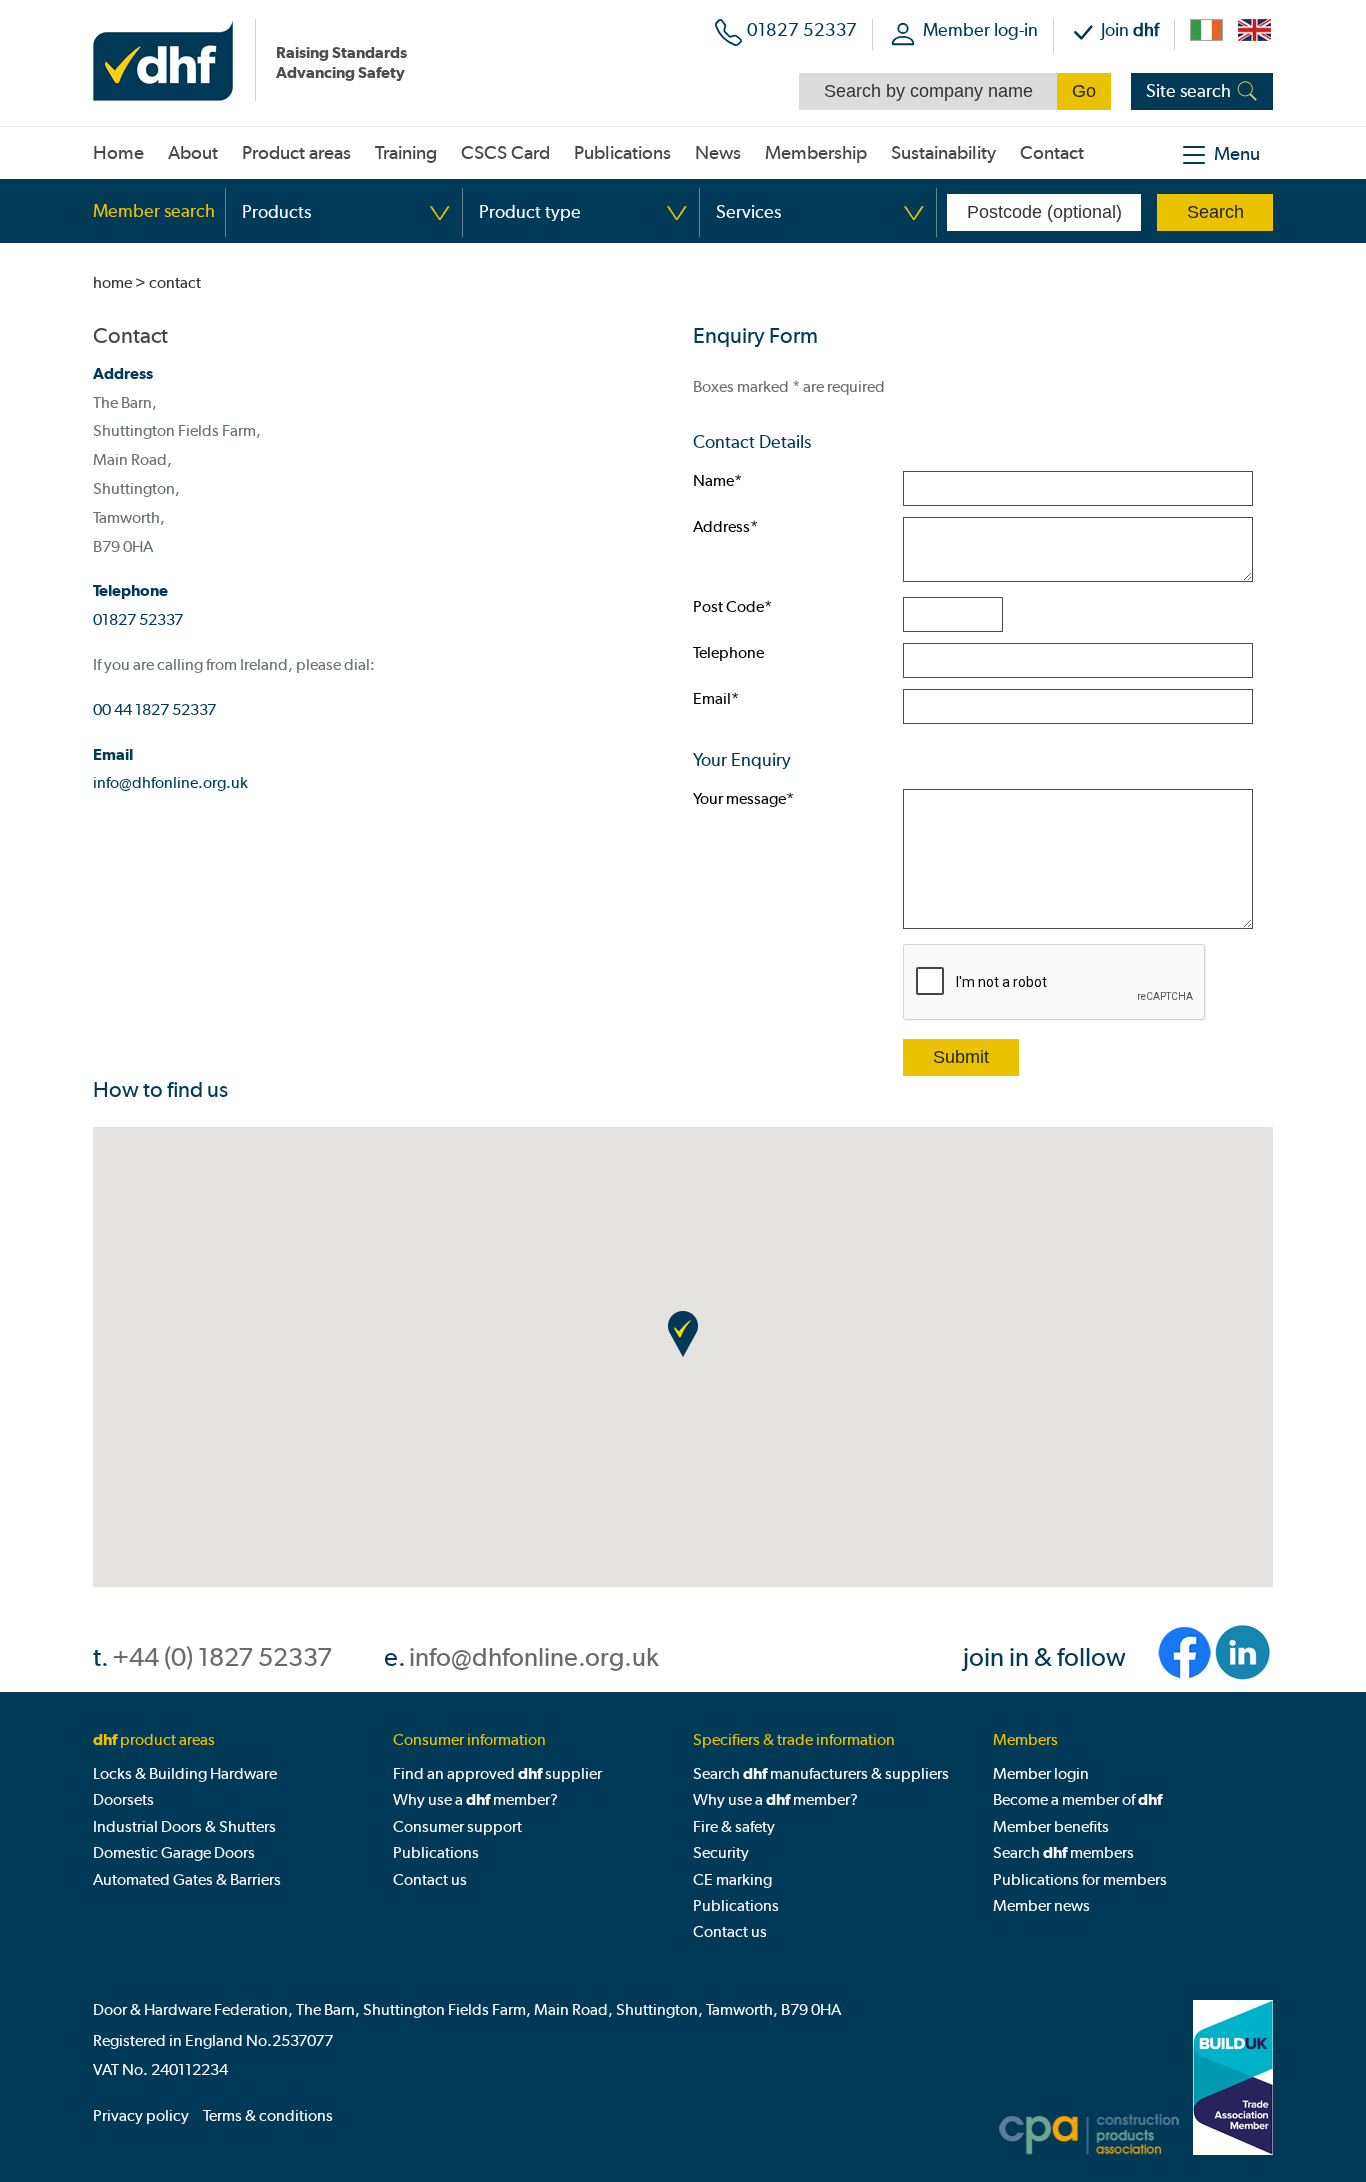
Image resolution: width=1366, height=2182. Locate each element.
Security (721, 1852)
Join (1130, 29)
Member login (1041, 1773)
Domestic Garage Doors (174, 1852)
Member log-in (980, 29)
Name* (717, 480)
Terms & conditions (268, 2115)
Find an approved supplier (497, 1773)
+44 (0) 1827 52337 (222, 1657)
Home (118, 153)
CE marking (732, 1879)
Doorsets (123, 1799)
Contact (1052, 153)
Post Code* (732, 606)
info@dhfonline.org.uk (170, 782)
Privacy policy (141, 2115)
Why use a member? (475, 1799)
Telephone (728, 652)
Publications (436, 1852)
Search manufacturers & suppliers (821, 1773)
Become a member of (1077, 1799)
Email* (716, 698)
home (112, 282)
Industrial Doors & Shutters (184, 1826)
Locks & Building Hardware (185, 1773)
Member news (1041, 1905)
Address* (725, 526)
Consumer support (457, 1826)
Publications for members (1080, 1879)
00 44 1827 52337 (154, 709)
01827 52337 (802, 29)
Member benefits (1051, 1826)
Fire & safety (734, 1826)
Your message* (743, 798)
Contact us (430, 1879)
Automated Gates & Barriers (187, 1879)
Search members (1063, 1852)
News (718, 153)
